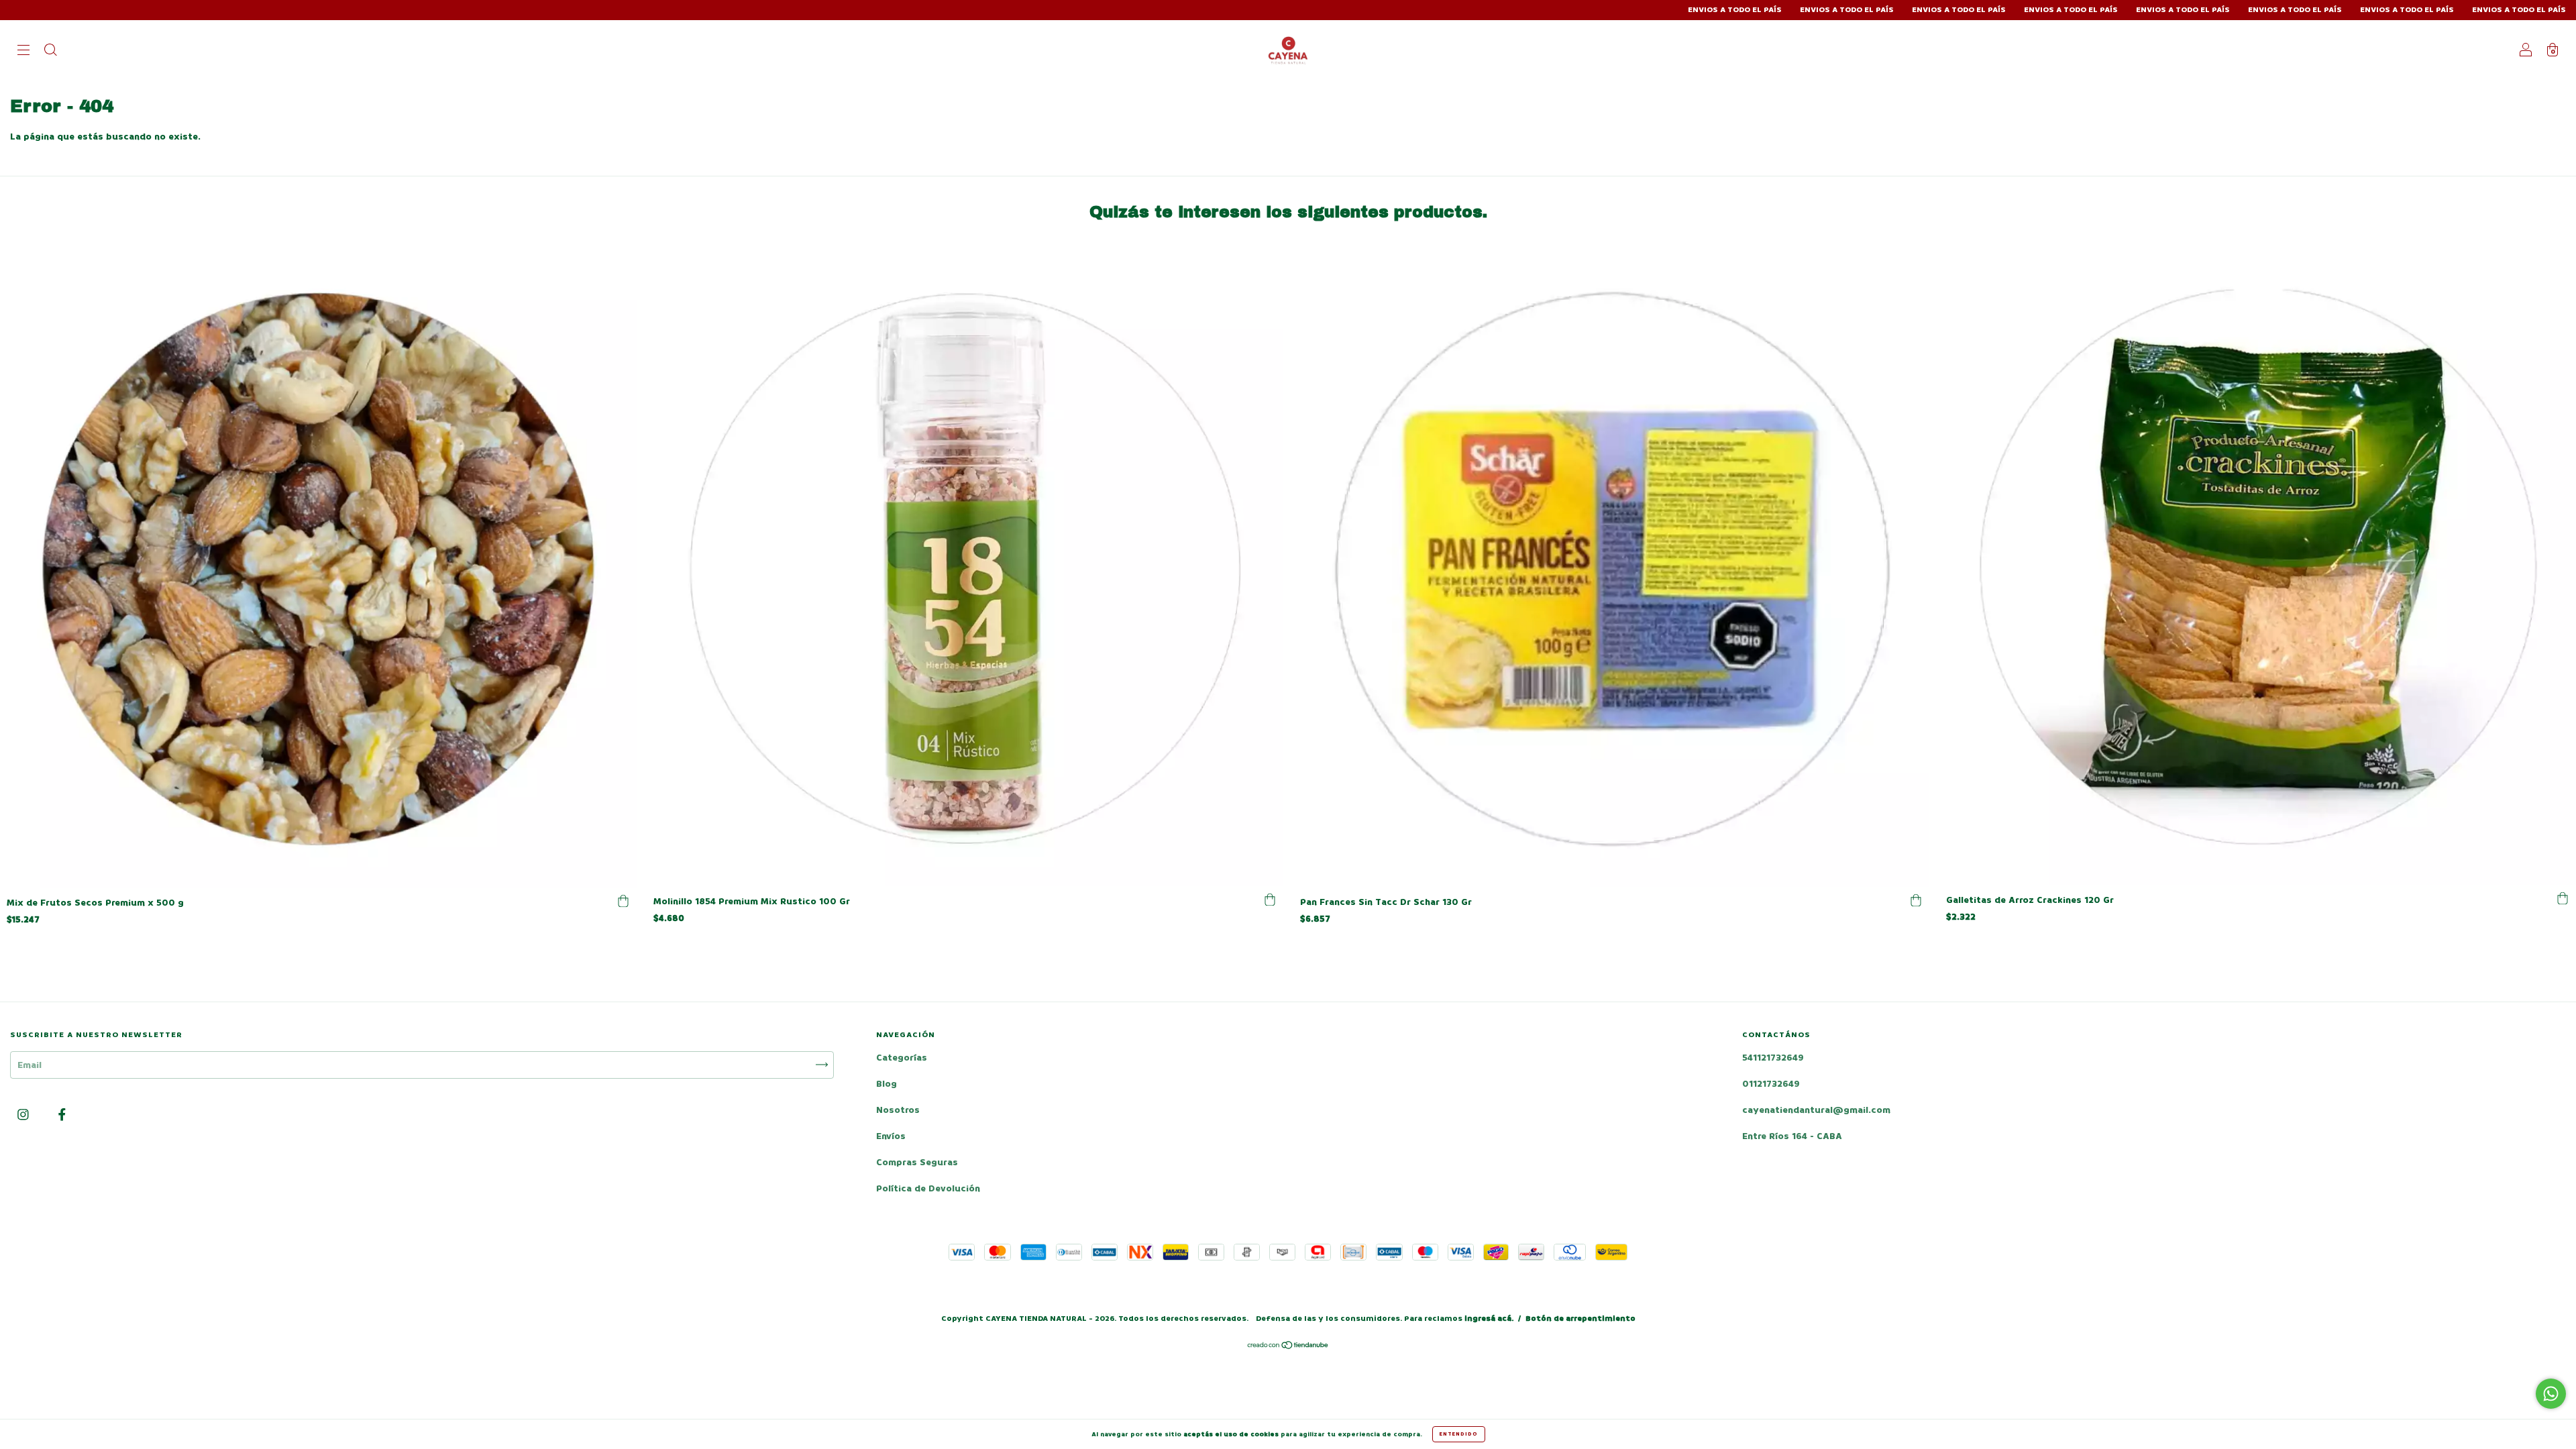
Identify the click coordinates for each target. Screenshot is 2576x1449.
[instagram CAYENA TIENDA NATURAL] (24, 1115)
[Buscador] (50, 51)
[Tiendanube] (1288, 1347)
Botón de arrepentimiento (1580, 1319)
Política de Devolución (928, 1188)
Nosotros (898, 1110)
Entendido (1459, 1434)
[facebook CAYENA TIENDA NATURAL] (62, 1115)
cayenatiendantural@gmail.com (1816, 1110)
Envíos (891, 1136)
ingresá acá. (1489, 1319)
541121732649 (1773, 1058)
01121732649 (1771, 1084)
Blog (887, 1084)
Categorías (902, 1058)
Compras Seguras (917, 1162)
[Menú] (23, 51)
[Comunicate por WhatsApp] (2551, 1394)
